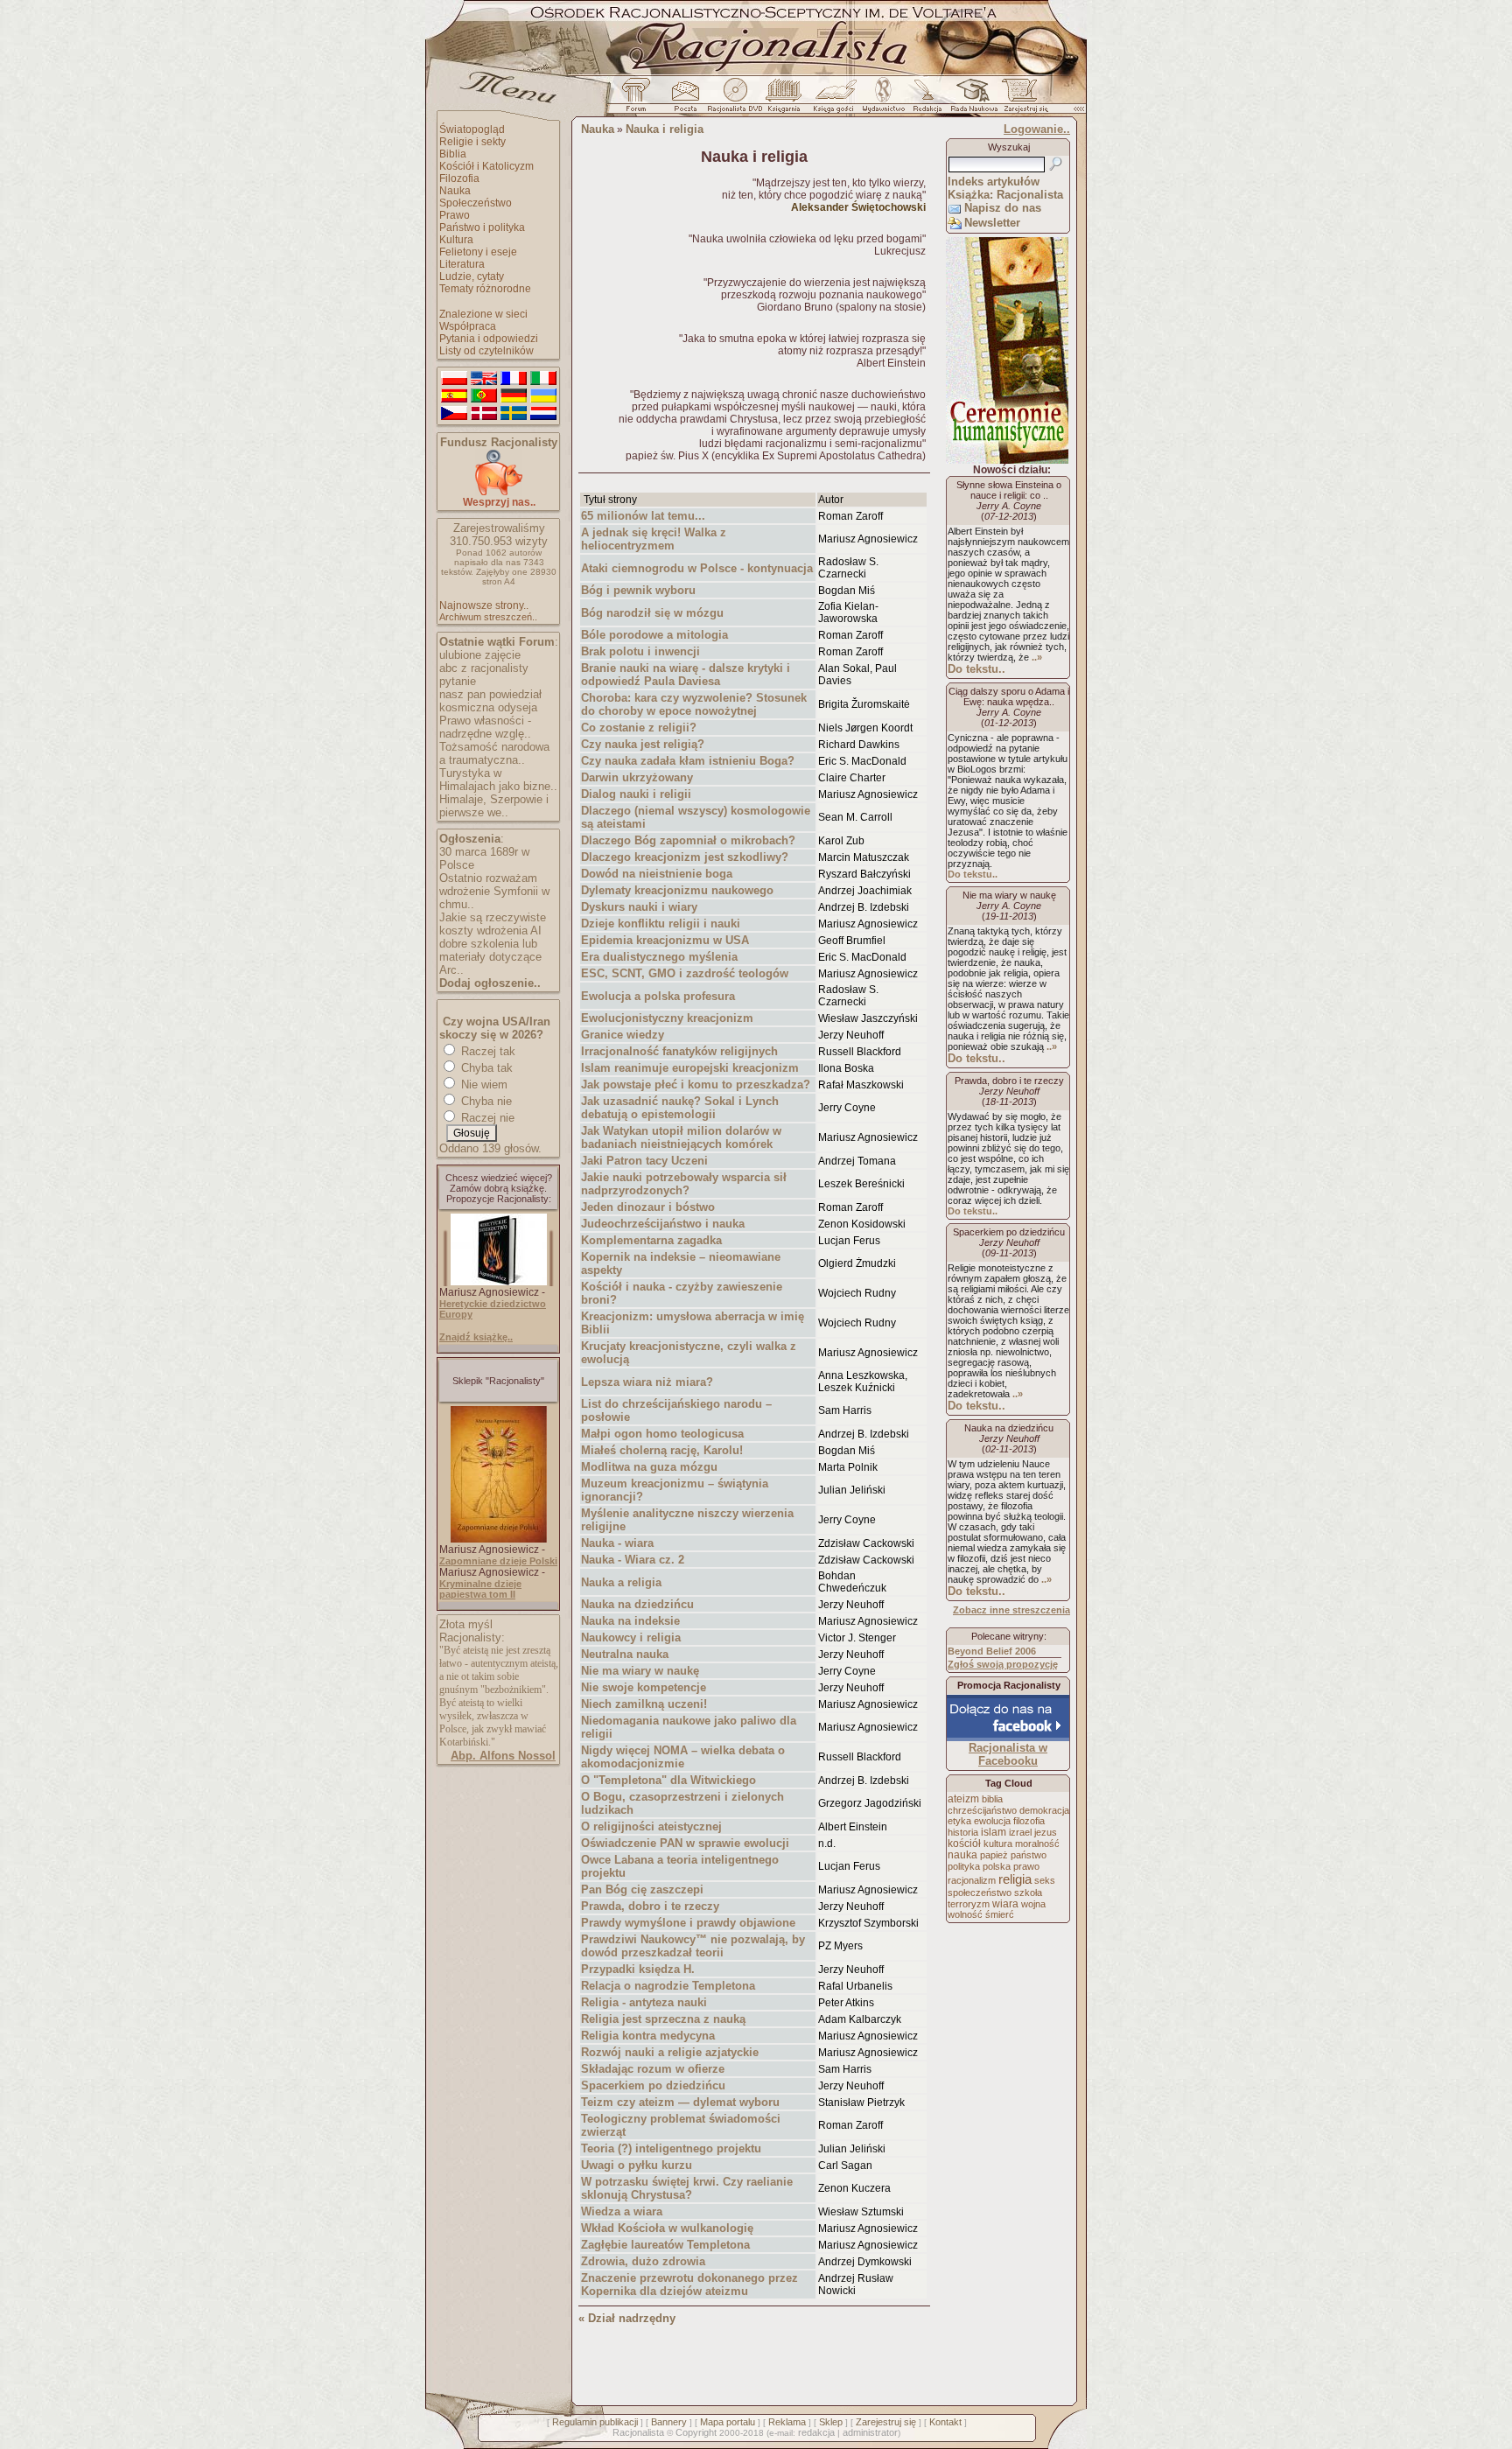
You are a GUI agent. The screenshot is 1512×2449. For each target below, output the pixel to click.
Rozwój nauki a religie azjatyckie (670, 2052)
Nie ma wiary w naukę (640, 1671)
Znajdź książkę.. (476, 1337)
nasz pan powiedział (490, 694)
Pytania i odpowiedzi (489, 339)
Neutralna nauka (625, 1654)
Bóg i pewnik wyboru (638, 590)
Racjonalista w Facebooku (1008, 1754)
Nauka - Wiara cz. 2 (633, 1560)
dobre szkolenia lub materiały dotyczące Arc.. (490, 957)
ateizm (963, 1799)
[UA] (543, 396)
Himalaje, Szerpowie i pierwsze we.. (494, 806)
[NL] (543, 414)
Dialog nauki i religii (636, 794)
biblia (992, 1799)
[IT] (543, 379)
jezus (1046, 1832)
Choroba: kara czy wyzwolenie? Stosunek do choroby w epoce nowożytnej (694, 704)
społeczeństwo (980, 1893)
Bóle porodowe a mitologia (654, 635)
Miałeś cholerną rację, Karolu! (662, 1450)
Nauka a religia (621, 1582)
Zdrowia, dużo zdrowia (643, 2261)
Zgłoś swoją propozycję (1003, 1664)
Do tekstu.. (976, 669)
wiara (1005, 1903)
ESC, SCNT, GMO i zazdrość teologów (685, 973)
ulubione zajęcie (480, 655)
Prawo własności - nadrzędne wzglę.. (485, 727)
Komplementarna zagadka (651, 1240)
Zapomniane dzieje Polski (498, 1561)
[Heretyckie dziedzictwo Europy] (499, 1282)
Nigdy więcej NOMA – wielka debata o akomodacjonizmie (683, 1757)
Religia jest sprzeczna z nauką (663, 2019)
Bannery (669, 2422)
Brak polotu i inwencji (640, 651)
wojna (1033, 1904)
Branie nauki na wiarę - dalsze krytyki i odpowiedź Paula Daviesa (686, 675)
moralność (1037, 1844)
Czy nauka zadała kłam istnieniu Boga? (688, 761)
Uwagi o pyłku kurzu (637, 2165)
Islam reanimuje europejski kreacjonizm (690, 1068)
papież (994, 1855)
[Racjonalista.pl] (756, 73)
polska (997, 1866)
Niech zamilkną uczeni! (644, 1704)
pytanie (458, 681)
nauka (962, 1855)
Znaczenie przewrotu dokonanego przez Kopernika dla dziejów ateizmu (689, 2285)
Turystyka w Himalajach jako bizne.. (498, 780)
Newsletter (992, 223)
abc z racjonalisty (484, 668)
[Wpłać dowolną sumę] (499, 492)
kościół (964, 1844)
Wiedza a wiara (622, 2211)
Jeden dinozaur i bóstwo (648, 1207)
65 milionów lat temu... (643, 516)
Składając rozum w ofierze (653, 2069)
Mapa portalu (728, 2422)
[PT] (484, 396)
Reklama (787, 2422)
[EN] (484, 379)
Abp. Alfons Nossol (503, 1756)
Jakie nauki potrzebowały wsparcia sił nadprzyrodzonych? (684, 1184)
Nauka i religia (665, 129)
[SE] (514, 414)
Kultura (456, 240)
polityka (964, 1866)
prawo (1026, 1866)
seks (1045, 1880)
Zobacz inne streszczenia (1011, 1610)
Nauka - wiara (617, 1543)
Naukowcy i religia (631, 1637)
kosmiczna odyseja (488, 707)
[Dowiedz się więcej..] (1007, 460)
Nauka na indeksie (630, 1621)
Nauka (455, 191)
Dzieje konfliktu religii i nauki (661, 924)
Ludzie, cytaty (472, 276)
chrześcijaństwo (982, 1810)
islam (994, 1832)
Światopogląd (472, 129)
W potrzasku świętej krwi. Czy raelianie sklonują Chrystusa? (687, 2188)
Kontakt (945, 2422)
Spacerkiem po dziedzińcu (653, 2085)
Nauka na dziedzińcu (637, 1604)
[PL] (454, 379)
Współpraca (468, 326)
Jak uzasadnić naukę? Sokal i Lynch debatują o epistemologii (680, 1108)
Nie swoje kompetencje (644, 1687)
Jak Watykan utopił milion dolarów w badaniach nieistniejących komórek (681, 1137)
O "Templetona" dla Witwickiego (668, 1780)
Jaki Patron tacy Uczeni (644, 1161)
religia (1015, 1879)
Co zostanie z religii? (639, 728)
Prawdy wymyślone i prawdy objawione (688, 1923)
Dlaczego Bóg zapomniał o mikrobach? (688, 840)
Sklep (831, 2422)
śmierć (1000, 1914)
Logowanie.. (1037, 129)
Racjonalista (638, 2432)
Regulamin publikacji (595, 2422)
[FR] (514, 379)
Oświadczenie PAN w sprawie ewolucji (685, 1843)
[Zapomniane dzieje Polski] (499, 1539)
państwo (1029, 1855)
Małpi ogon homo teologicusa (662, 1434)
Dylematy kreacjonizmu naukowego (677, 890)
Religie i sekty (472, 142)
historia (963, 1832)
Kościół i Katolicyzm (486, 166)
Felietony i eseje (478, 252)
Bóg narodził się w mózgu (652, 613)
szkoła (1028, 1893)
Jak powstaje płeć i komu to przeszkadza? (696, 1085)
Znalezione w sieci (483, 314)
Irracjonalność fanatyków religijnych (679, 1051)
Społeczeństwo (476, 203)
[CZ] (454, 414)
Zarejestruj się (886, 2422)
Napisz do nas (1003, 208)
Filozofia (459, 178)
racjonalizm (972, 1880)
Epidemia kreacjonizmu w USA (665, 940)
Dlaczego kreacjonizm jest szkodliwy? (685, 857)
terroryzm (969, 1904)
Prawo (455, 215)
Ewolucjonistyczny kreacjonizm (667, 1018)
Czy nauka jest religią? (643, 744)
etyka (959, 1821)
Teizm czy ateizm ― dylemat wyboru (680, 2102)
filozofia (1029, 1821)
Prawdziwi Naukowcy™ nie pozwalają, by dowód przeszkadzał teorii (693, 1946)
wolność (965, 1914)
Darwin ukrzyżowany (637, 777)
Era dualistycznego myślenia (659, 957)
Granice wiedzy (623, 1035)
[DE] (514, 396)
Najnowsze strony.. (484, 605)
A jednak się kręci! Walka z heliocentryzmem (654, 539)
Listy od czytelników (486, 351)
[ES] (454, 396)
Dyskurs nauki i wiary (639, 907)
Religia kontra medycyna (648, 2036)
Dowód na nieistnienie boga (657, 874)
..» (1037, 657)
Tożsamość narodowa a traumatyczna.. (494, 753)
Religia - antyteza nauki (644, 2002)
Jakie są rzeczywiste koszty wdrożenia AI (493, 924)
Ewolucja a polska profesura (658, 996)
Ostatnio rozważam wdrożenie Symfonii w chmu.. (494, 891)
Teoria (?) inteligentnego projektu (671, 2148)
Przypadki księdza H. (638, 1969)
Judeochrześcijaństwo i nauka (663, 1224)
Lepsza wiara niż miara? (647, 1382)
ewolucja (992, 1821)
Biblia (453, 154)
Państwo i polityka (482, 227)
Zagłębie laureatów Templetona (665, 2245)
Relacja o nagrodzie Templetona (668, 1986)
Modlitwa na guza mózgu (649, 1467)
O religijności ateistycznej (651, 1826)
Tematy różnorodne (485, 289)
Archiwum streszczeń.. (488, 617)
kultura (998, 1844)
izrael (1020, 1832)
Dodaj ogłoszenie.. (490, 983)
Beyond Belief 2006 (992, 1651)
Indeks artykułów (994, 182)
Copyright (696, 2432)
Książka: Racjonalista (1005, 195)
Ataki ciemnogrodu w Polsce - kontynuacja (697, 568)
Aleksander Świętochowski (858, 207)
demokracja (1044, 1810)
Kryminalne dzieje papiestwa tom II (480, 1589)
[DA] (484, 414)
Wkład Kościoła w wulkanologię (667, 2228)
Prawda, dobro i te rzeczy (650, 1906)
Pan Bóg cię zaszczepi (642, 1889)
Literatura (462, 264)
